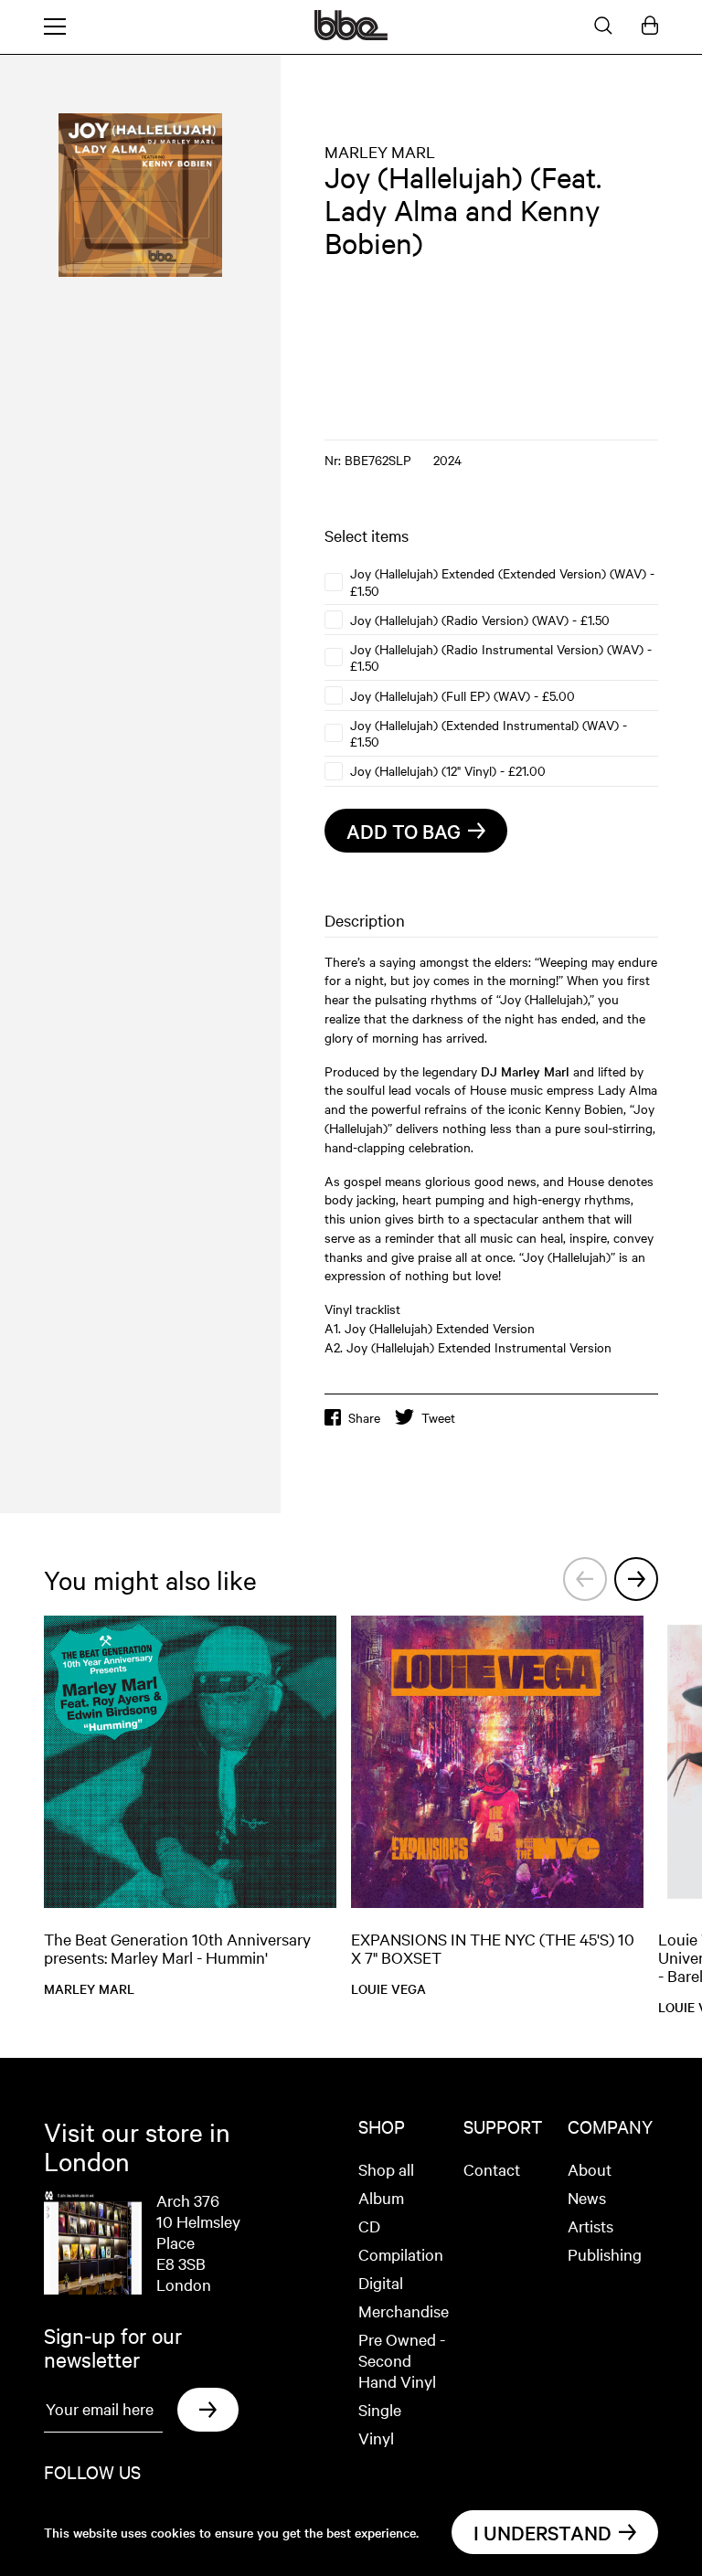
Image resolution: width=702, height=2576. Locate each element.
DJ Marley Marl (525, 1071)
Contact (492, 2169)
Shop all (386, 2169)
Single (380, 2409)
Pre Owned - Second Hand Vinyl (402, 2360)
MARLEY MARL (380, 151)
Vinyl (376, 2438)
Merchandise (404, 2311)
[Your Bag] (650, 27)
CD (369, 2226)
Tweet (438, 1417)
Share (364, 1417)
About (590, 2169)
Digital (381, 2282)
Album (381, 2197)
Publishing (605, 2254)
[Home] (351, 35)
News (587, 2197)
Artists (590, 2226)
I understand (542, 2532)
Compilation (401, 2254)
